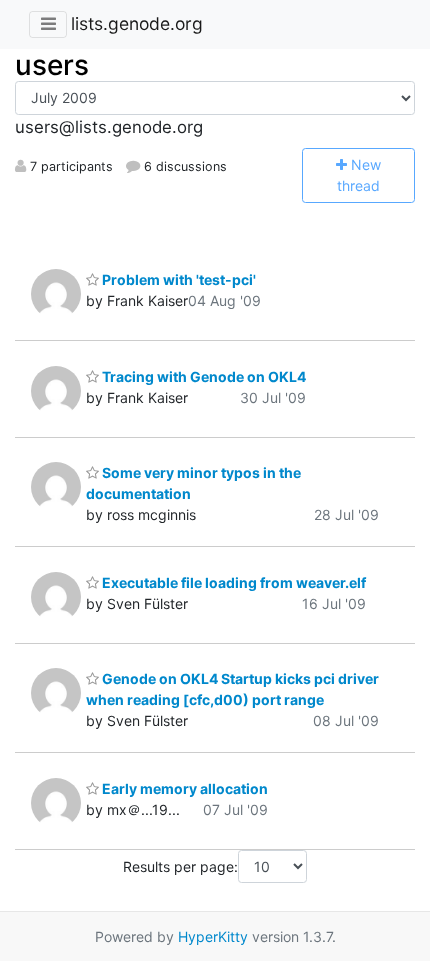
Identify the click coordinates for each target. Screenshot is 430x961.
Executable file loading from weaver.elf (232, 582)
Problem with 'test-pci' (177, 279)
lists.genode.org (137, 23)
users (52, 65)
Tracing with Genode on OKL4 (202, 376)
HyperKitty (213, 936)
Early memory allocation (183, 788)
